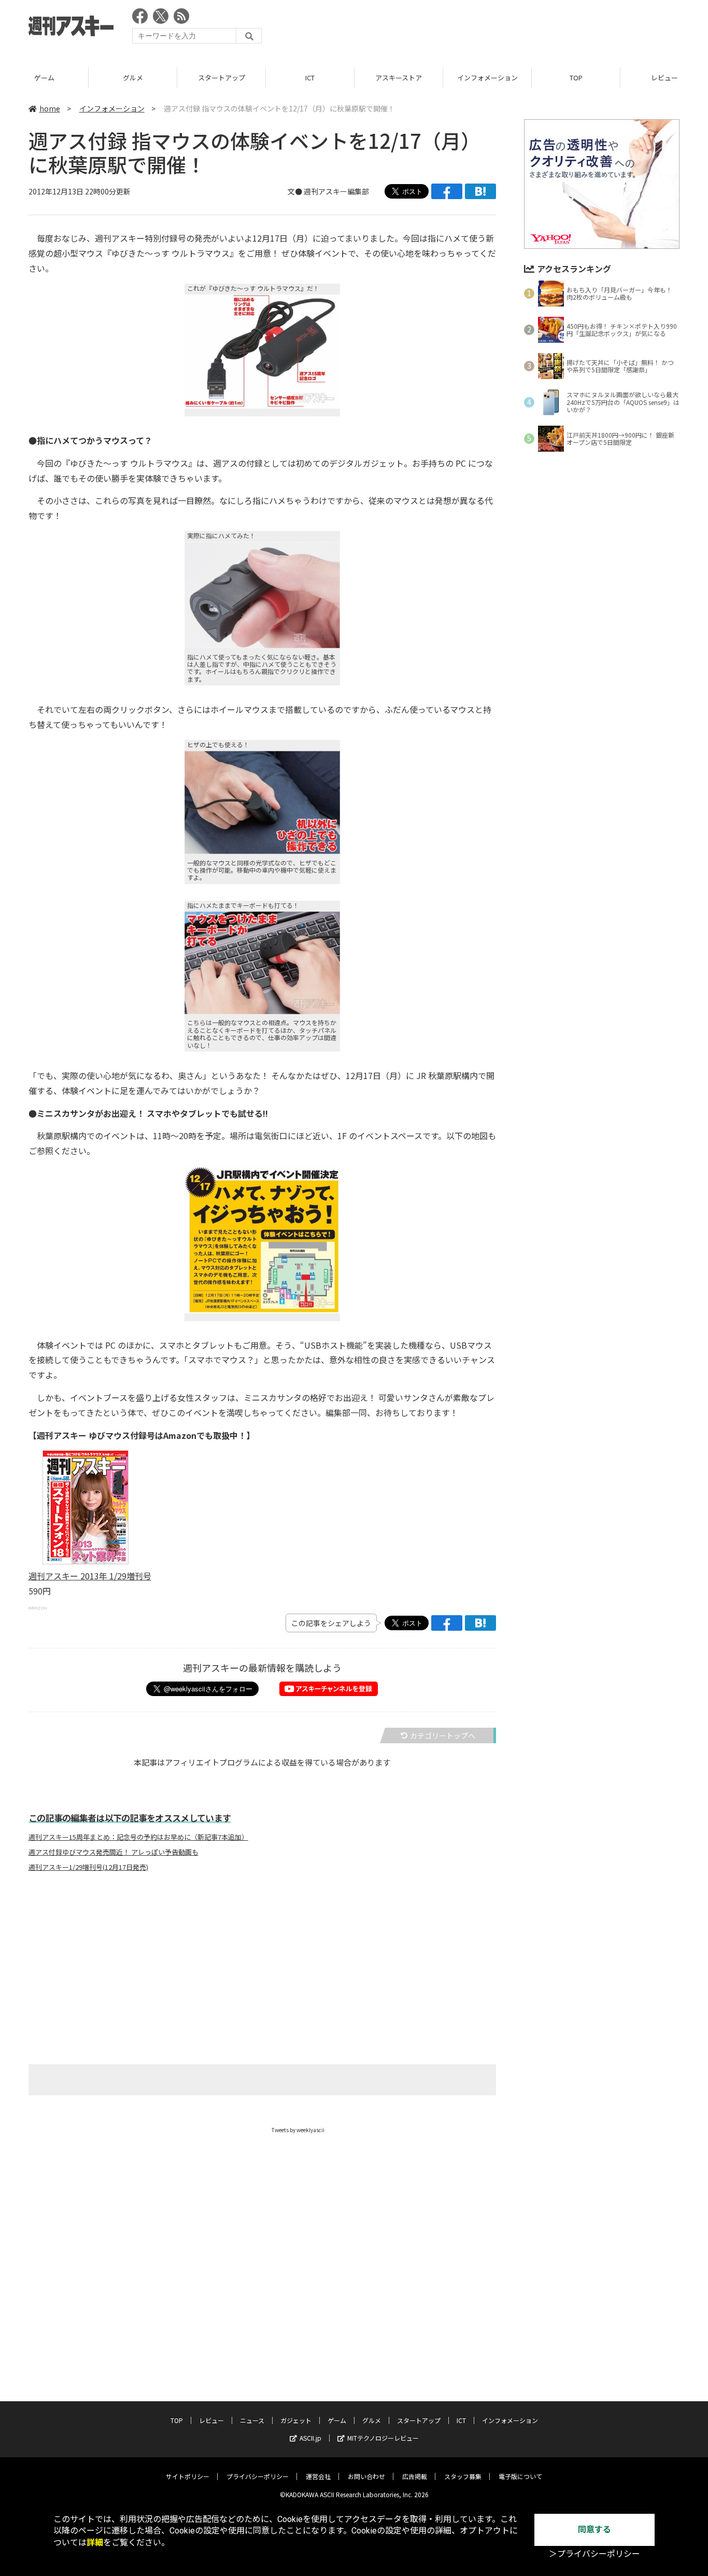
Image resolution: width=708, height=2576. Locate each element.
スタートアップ (222, 78)
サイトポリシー (188, 2476)
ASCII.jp (310, 2438)
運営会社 (318, 2476)
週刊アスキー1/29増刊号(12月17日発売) (88, 1867)
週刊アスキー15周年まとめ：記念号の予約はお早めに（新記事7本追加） (138, 1837)
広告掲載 (415, 2476)
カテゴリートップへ (443, 1735)
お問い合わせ (366, 2476)
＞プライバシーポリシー (594, 2554)
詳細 (95, 2543)
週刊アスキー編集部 (336, 191)
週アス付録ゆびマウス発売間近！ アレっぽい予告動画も (114, 1852)
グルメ (133, 78)
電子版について (520, 2476)
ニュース (252, 2420)
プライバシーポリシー (258, 2476)
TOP (576, 78)
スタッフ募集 (463, 2476)
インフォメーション (487, 78)
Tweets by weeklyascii (298, 2130)
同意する (594, 2530)
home (50, 108)
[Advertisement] (491, 29)
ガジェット (296, 2420)
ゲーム (44, 78)
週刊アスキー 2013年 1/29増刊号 (90, 1576)
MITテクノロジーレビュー (383, 2438)
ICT (310, 78)
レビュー (211, 2420)
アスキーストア (399, 78)
